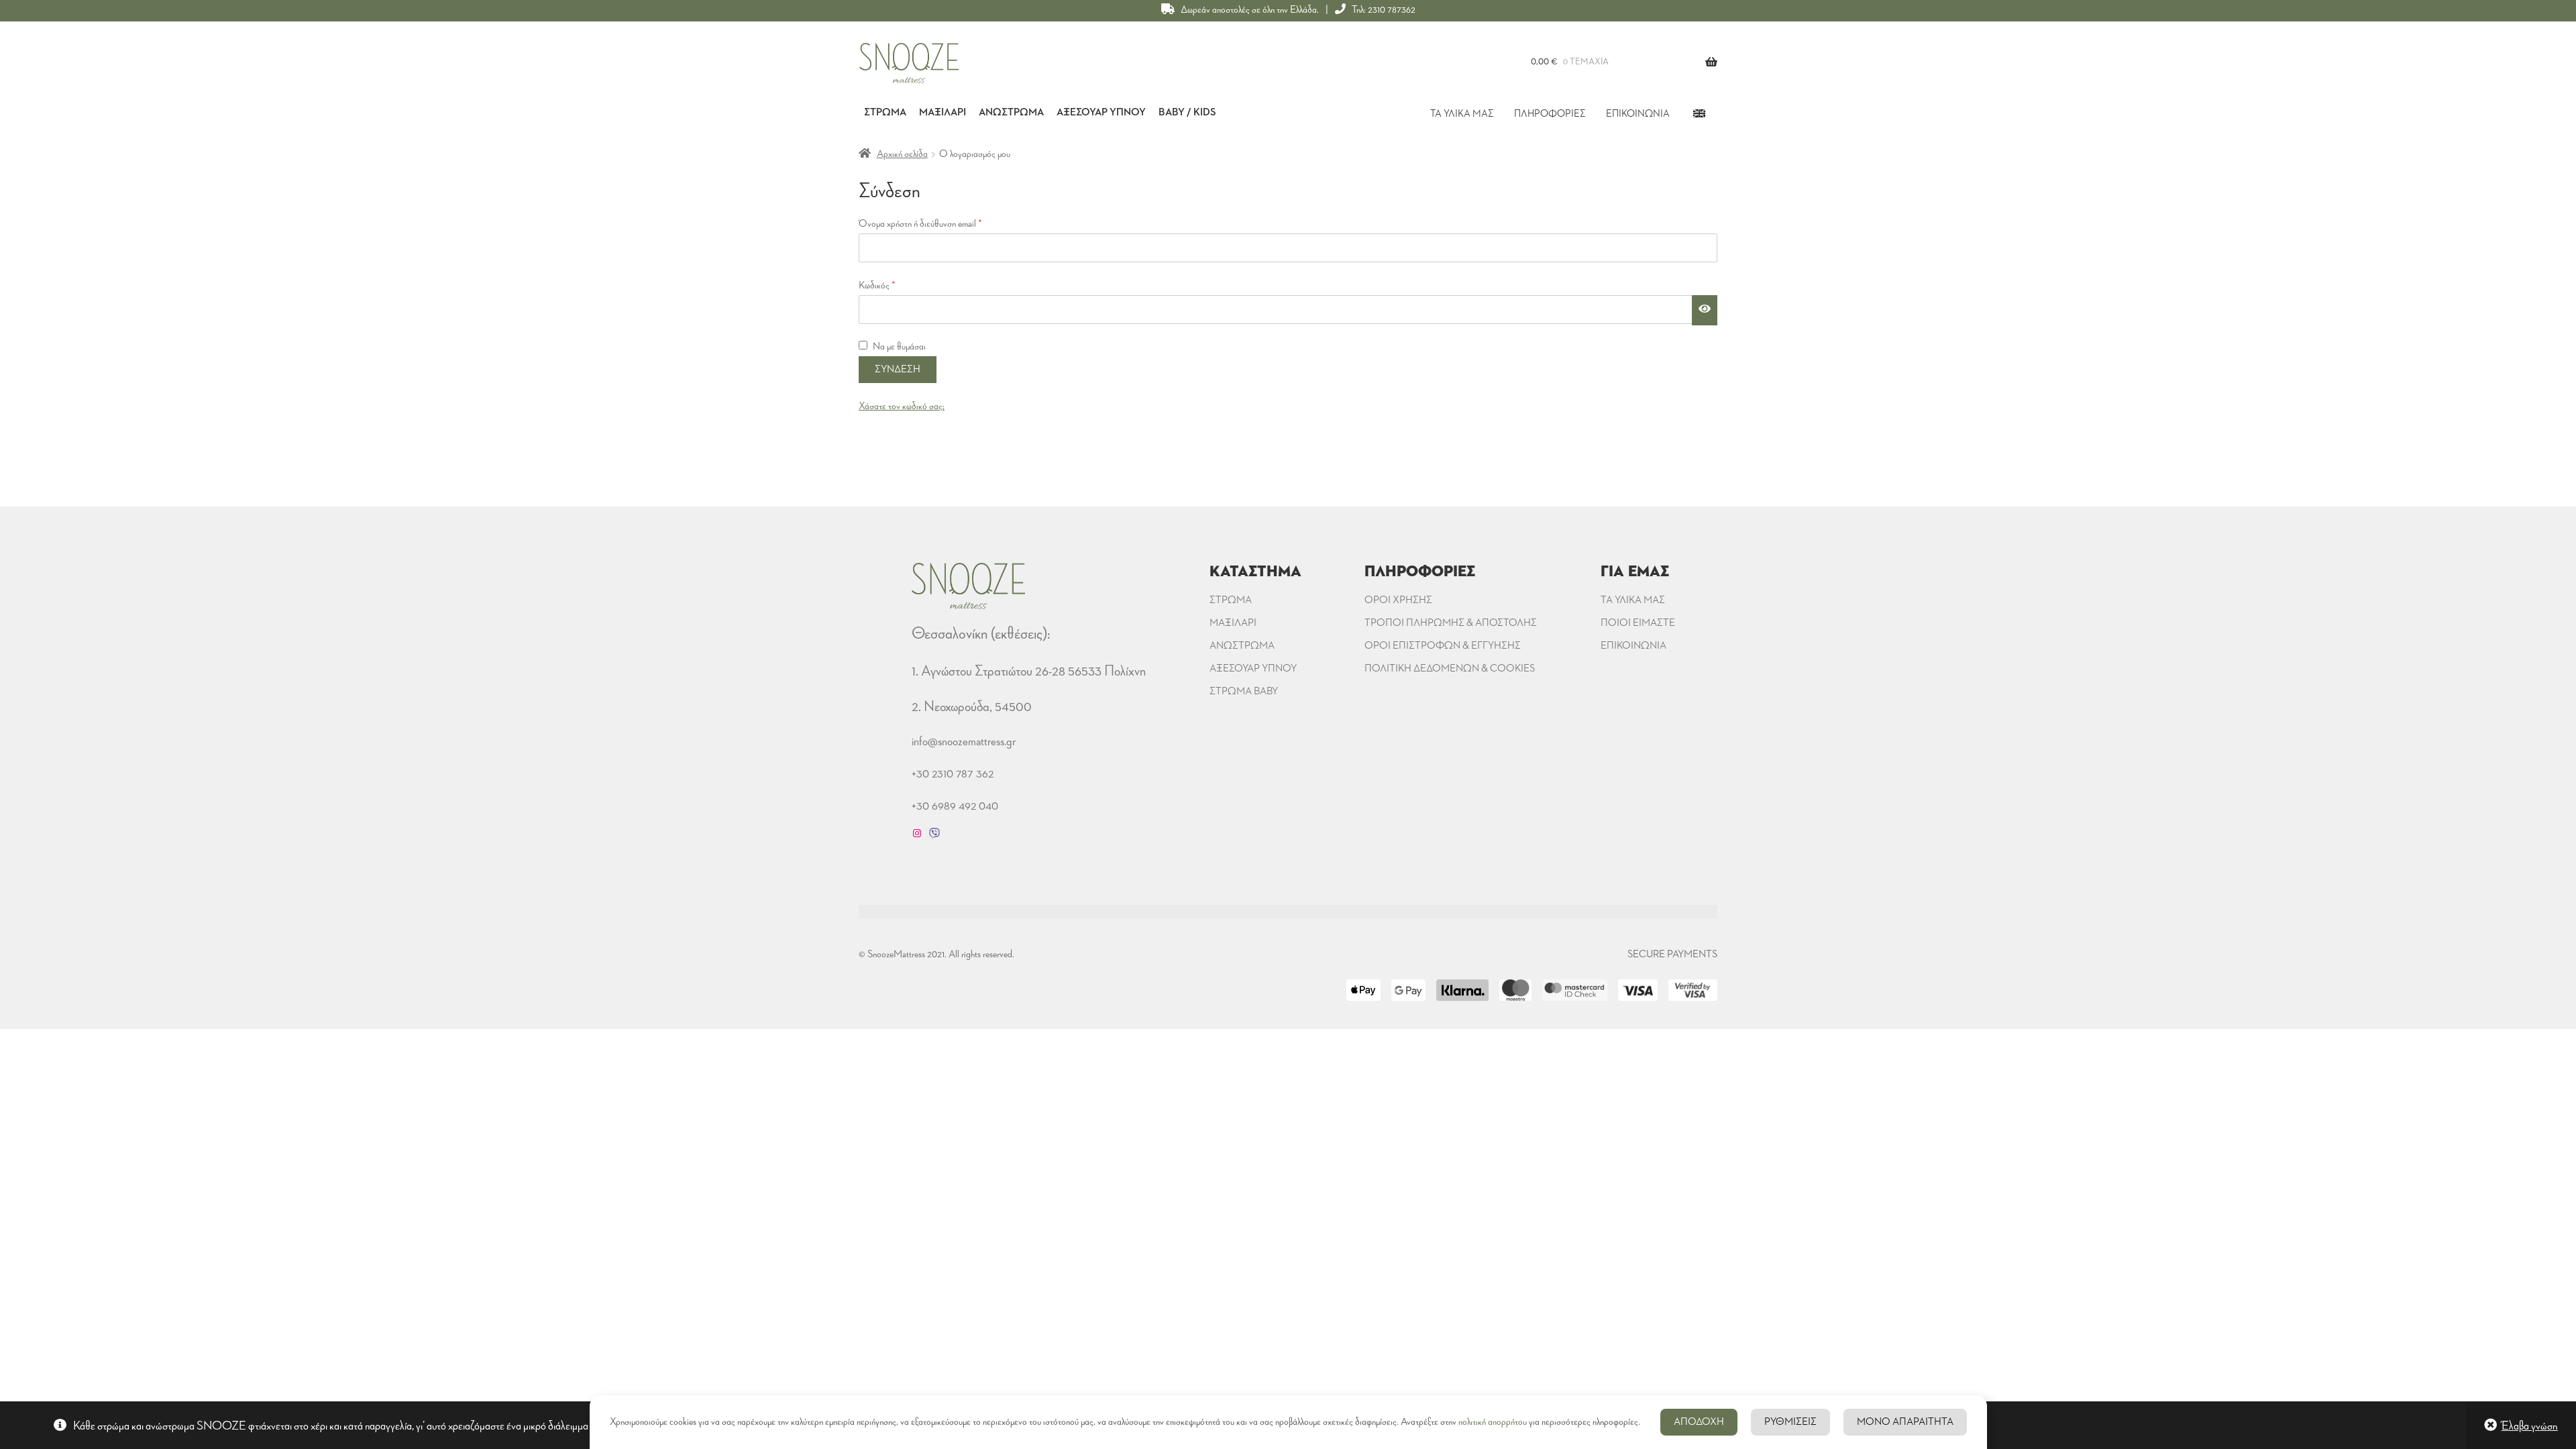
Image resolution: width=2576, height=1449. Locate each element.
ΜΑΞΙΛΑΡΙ (1233, 623)
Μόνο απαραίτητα (1905, 1422)
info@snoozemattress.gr (964, 741)
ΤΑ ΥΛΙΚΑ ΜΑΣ (1462, 114)
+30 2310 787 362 (953, 773)
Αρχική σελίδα (902, 154)
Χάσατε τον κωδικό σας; (902, 407)
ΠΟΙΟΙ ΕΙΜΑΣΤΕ (1638, 623)
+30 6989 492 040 (955, 806)
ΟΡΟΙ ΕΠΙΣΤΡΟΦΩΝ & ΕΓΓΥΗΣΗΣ (1443, 646)
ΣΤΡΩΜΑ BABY (1244, 692)
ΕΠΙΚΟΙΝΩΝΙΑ (1638, 114)
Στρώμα (885, 113)
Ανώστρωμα (1011, 113)
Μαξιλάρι (943, 113)
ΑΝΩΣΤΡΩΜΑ (1242, 646)
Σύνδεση (898, 370)
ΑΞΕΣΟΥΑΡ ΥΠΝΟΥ (1253, 669)
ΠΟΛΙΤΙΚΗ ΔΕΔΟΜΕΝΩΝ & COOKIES (1450, 669)
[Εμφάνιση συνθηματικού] (1705, 311)
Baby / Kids (1187, 113)
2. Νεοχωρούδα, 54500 (972, 707)
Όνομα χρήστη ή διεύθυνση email (938, 224)
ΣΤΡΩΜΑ (1231, 600)
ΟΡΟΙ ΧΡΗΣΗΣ (1398, 600)
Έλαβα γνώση (2530, 1426)
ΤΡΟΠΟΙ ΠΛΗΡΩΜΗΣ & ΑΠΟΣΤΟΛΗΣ (1451, 623)
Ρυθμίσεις (1790, 1422)
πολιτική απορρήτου (1493, 1422)
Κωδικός (895, 285)
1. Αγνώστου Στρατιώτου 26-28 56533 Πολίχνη (1029, 671)
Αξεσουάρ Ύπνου (1101, 113)
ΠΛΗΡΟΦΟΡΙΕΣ (1550, 114)
